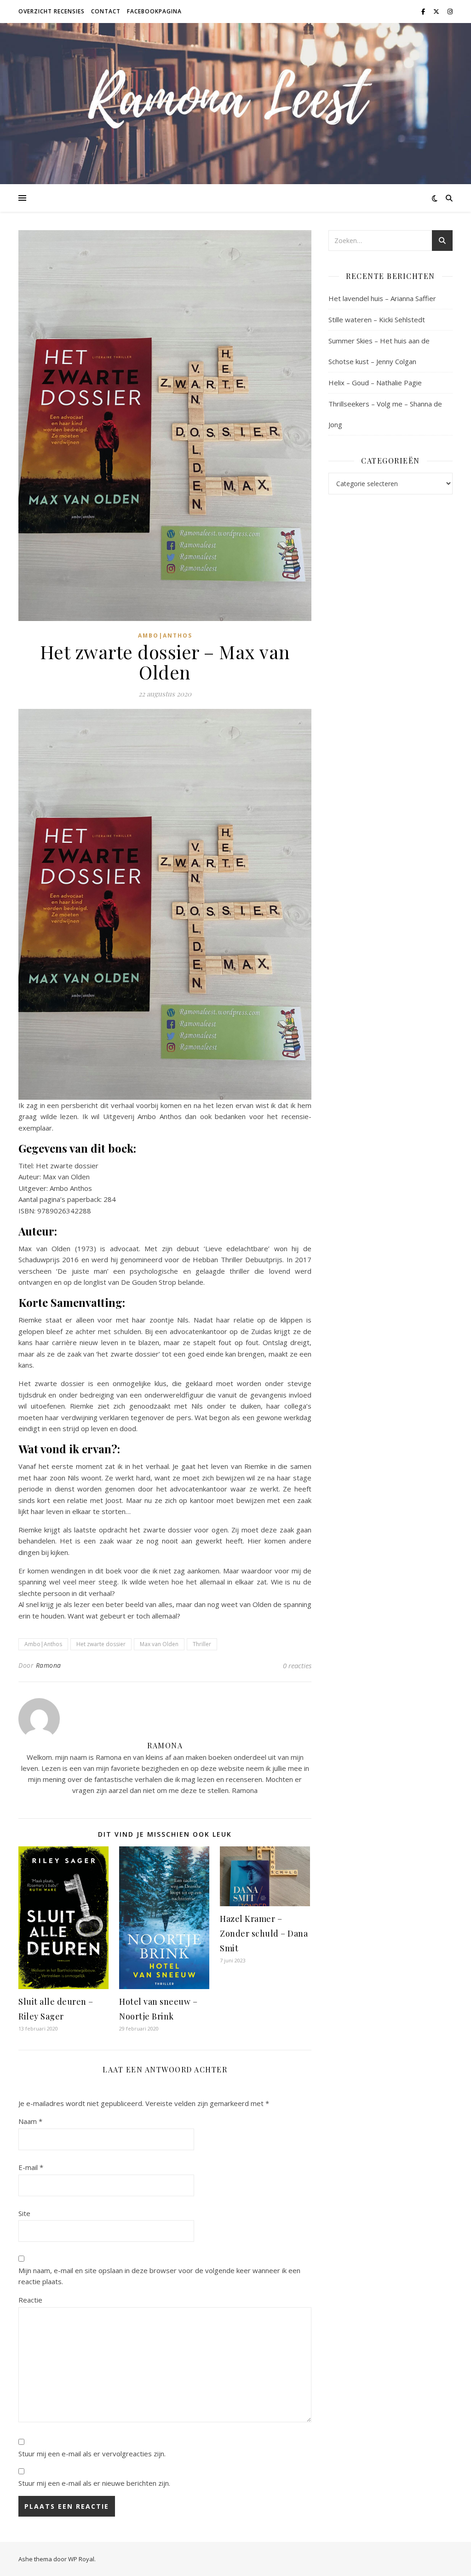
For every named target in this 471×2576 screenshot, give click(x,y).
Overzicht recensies (52, 11)
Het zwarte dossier (101, 1644)
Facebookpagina (154, 11)
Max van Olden (159, 1644)
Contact (106, 11)
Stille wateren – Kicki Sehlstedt (377, 319)
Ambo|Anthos (165, 635)
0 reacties (297, 1665)
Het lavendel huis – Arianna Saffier (382, 298)
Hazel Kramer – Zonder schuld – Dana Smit (264, 1933)
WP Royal (81, 2559)
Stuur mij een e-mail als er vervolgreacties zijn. (92, 2454)
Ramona (49, 1665)
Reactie (30, 2300)
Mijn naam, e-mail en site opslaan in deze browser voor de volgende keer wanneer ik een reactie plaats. (159, 2276)
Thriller (202, 1644)
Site (24, 2213)
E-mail (31, 2167)
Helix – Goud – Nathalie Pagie (375, 383)
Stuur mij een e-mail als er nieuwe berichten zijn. (94, 2483)
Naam (30, 2121)
